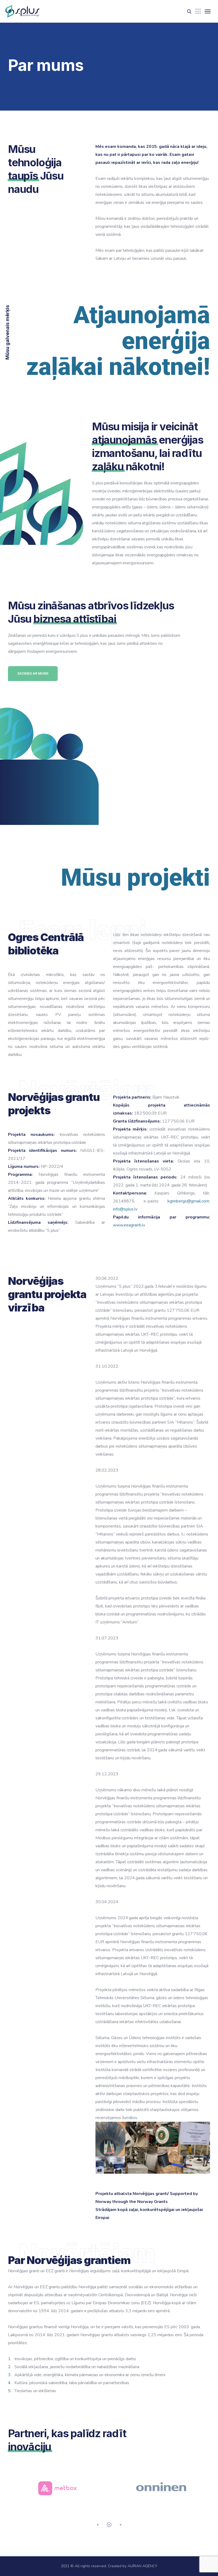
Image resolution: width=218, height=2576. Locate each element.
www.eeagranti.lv (129, 1225)
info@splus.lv (125, 1209)
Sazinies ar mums (33, 673)
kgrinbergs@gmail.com (188, 1201)
